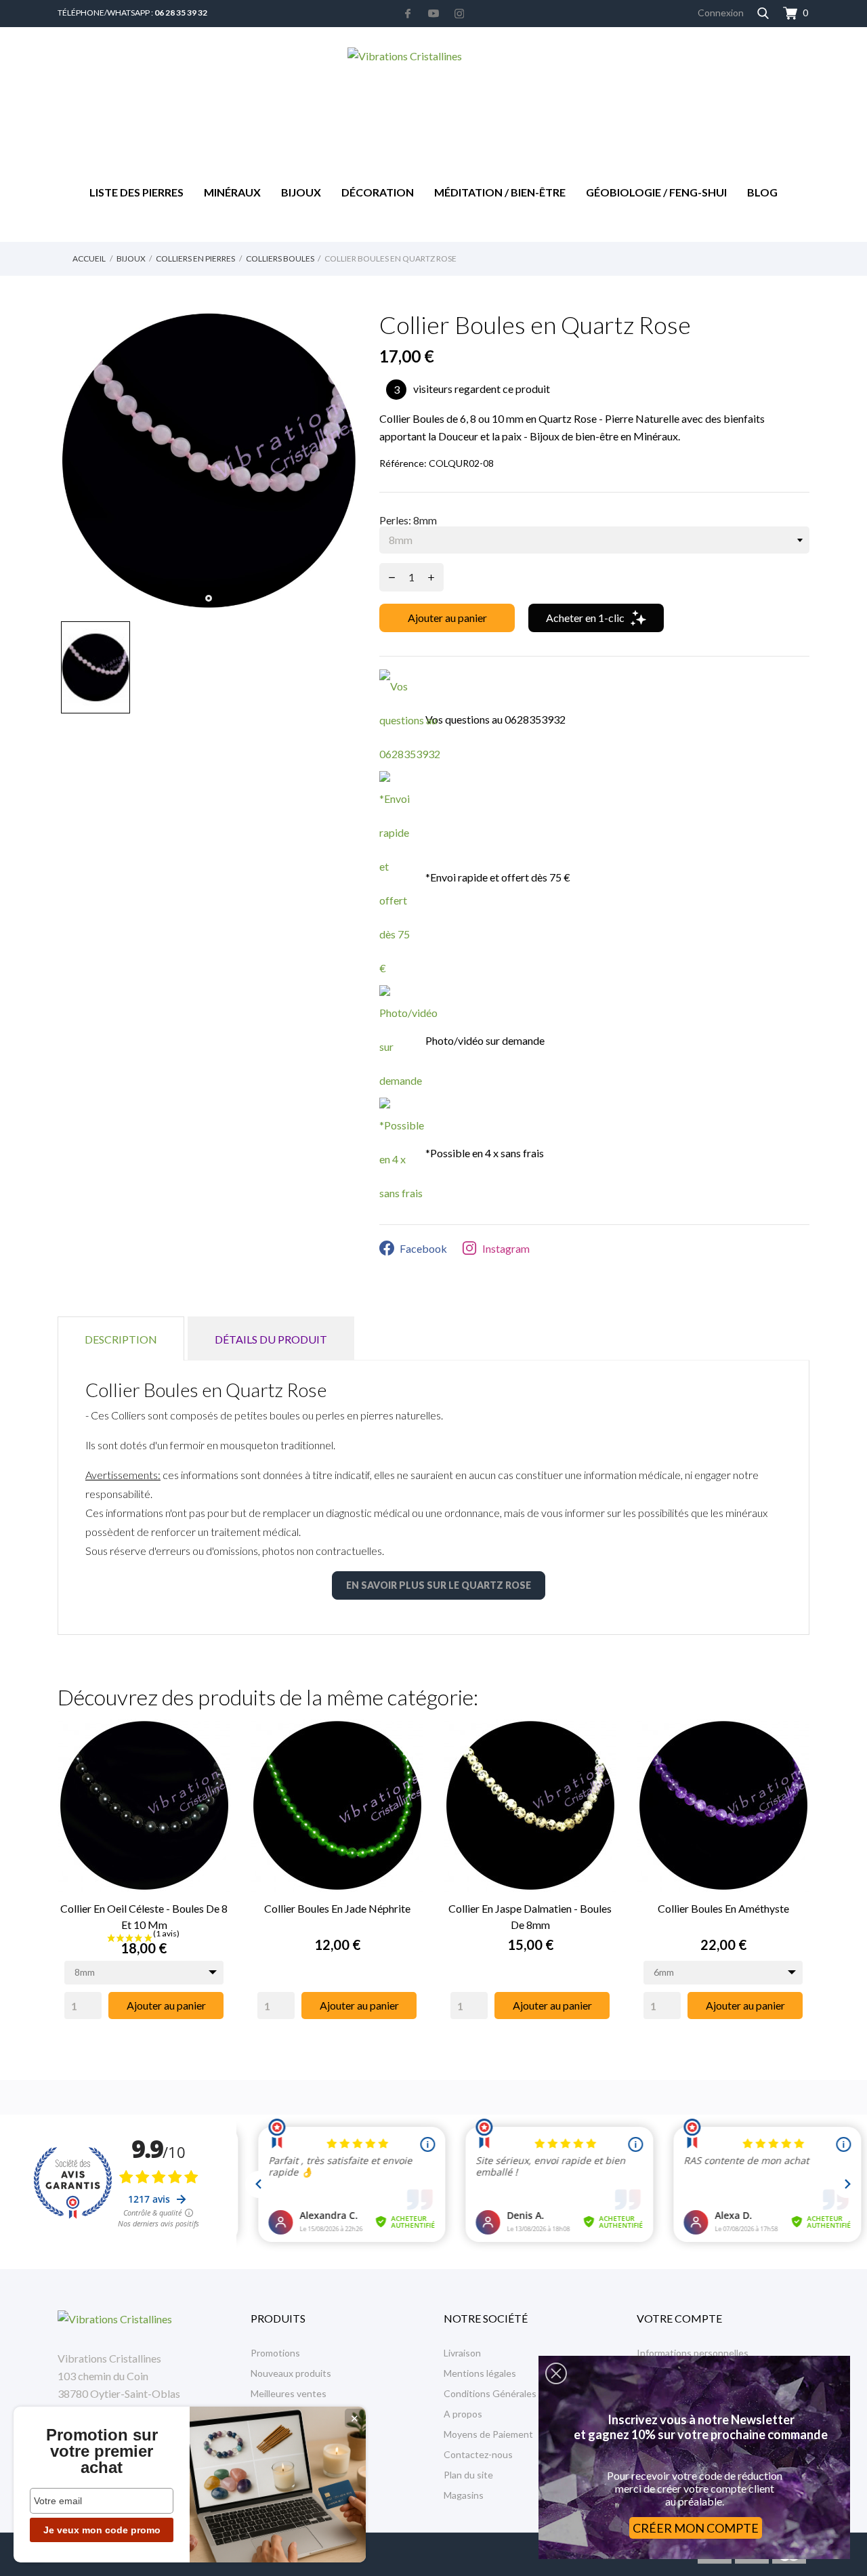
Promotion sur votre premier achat (102, 2451)
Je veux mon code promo (102, 2530)
